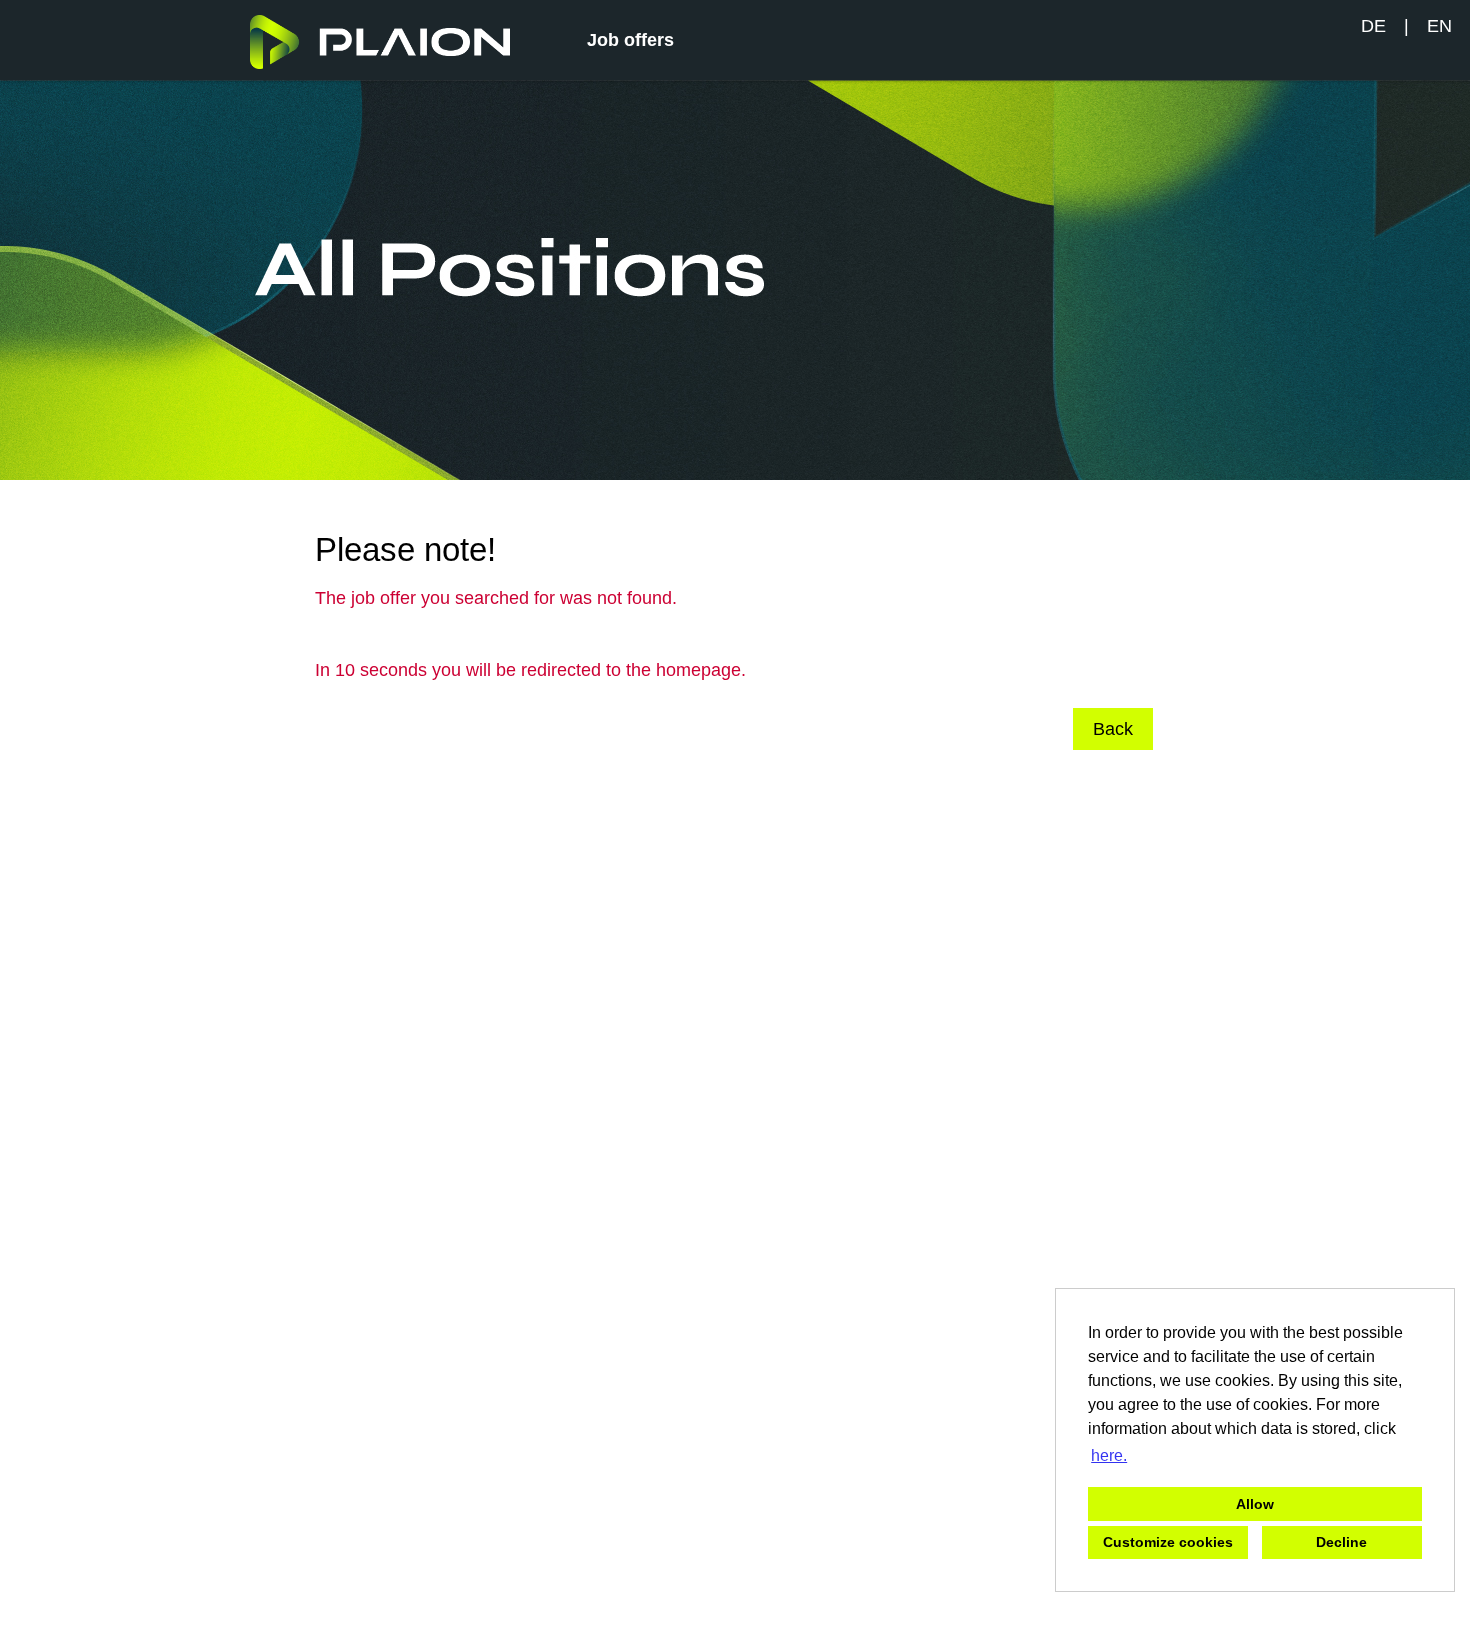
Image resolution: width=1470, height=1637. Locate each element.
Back (1113, 729)
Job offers (630, 40)
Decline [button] (1341, 1542)
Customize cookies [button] (1168, 1542)
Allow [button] (1255, 1504)
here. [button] (1109, 1455)
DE (1373, 26)
